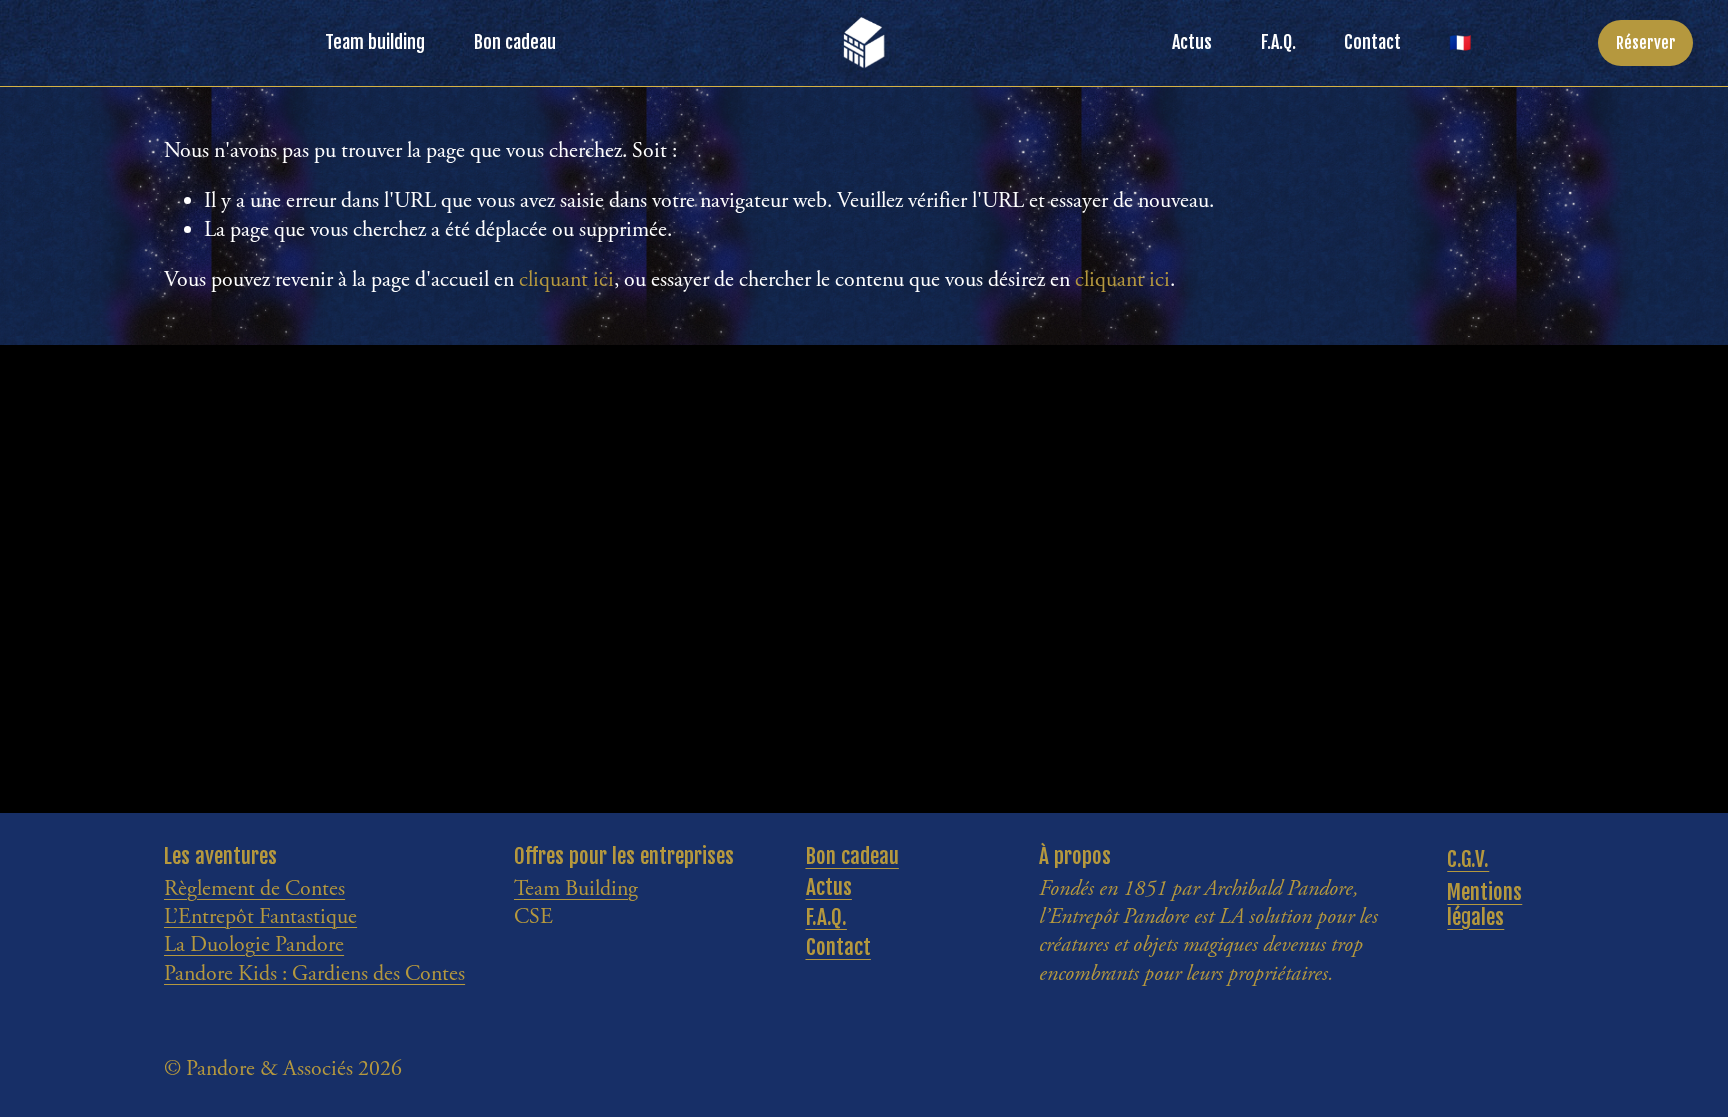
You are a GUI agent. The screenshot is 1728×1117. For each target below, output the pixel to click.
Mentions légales (1484, 905)
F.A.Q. (1278, 42)
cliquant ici (566, 280)
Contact (1372, 42)
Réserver (1646, 43)
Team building (375, 42)
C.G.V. (1468, 859)
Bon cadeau (515, 42)
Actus (1192, 42)
